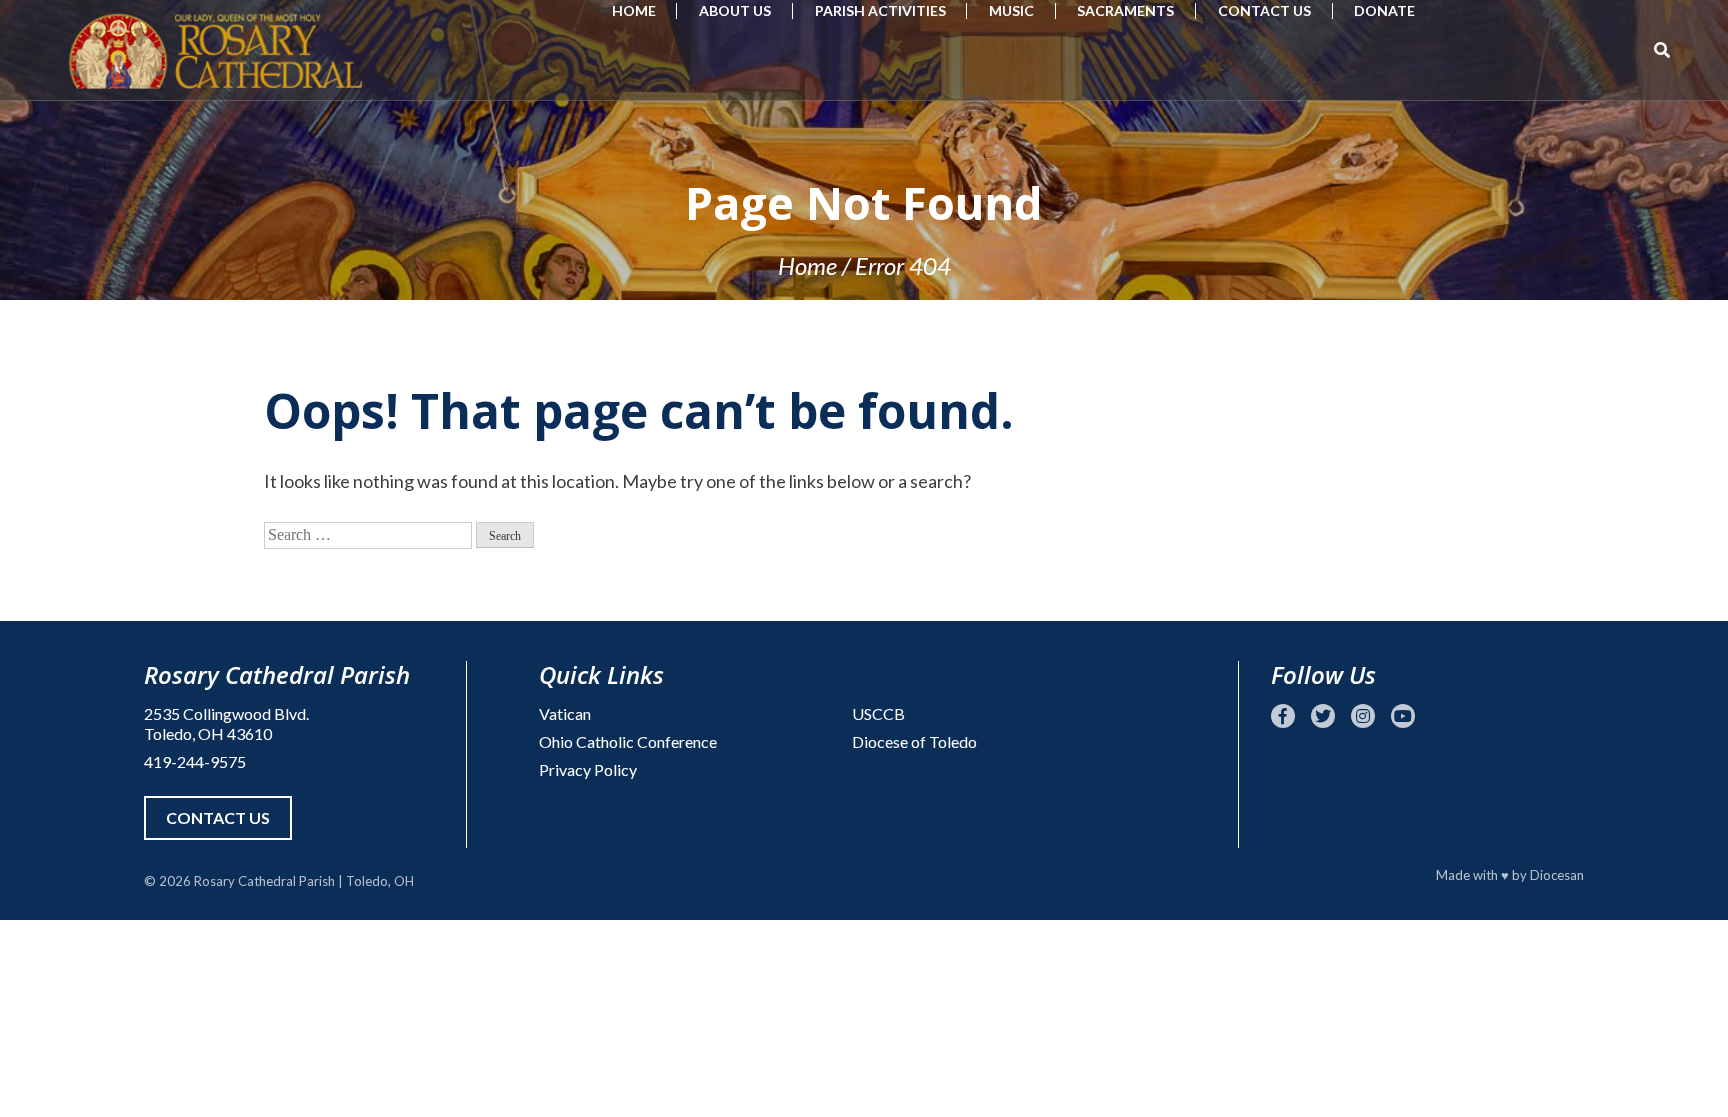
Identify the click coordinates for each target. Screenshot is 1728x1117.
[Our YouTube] (1403, 716)
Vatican (565, 713)
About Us (735, 10)
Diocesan (1557, 875)
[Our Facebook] (1283, 716)
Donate (1384, 10)
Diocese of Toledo (914, 741)
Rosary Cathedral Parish (264, 881)
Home (634, 10)
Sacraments (1125, 10)
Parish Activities (880, 10)
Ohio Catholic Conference (628, 741)
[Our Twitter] (1323, 716)
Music (1011, 10)
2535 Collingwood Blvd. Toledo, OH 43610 (226, 723)
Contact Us (1264, 10)
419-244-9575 (195, 761)
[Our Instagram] (1363, 716)
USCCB (878, 713)
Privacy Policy (588, 769)
